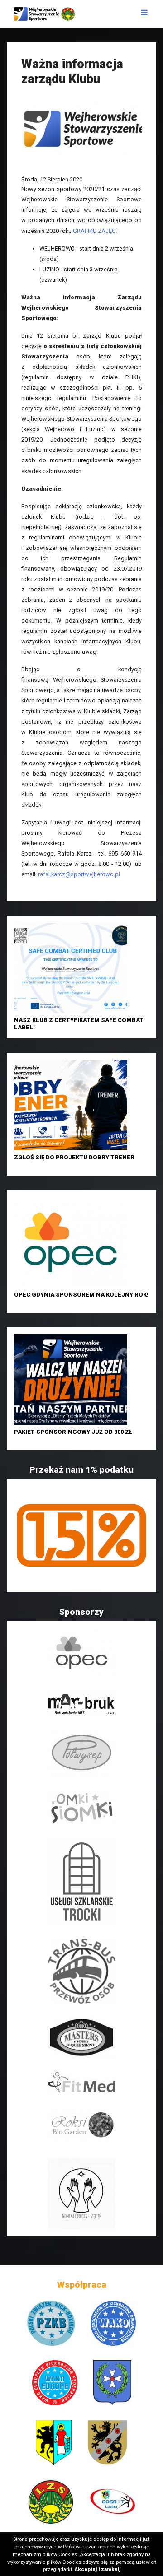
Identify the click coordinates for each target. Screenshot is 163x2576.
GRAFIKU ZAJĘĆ (94, 231)
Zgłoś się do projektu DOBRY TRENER (74, 1157)
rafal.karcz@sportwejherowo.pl (79, 874)
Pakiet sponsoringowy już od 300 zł (73, 1432)
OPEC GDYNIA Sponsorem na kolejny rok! (81, 1295)
